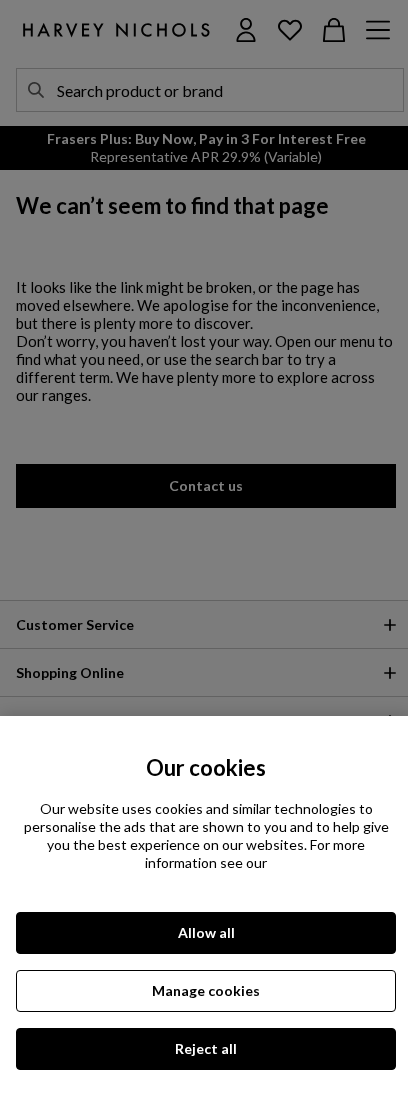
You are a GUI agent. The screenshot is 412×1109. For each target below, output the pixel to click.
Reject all (206, 1048)
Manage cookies (206, 990)
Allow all (206, 932)
